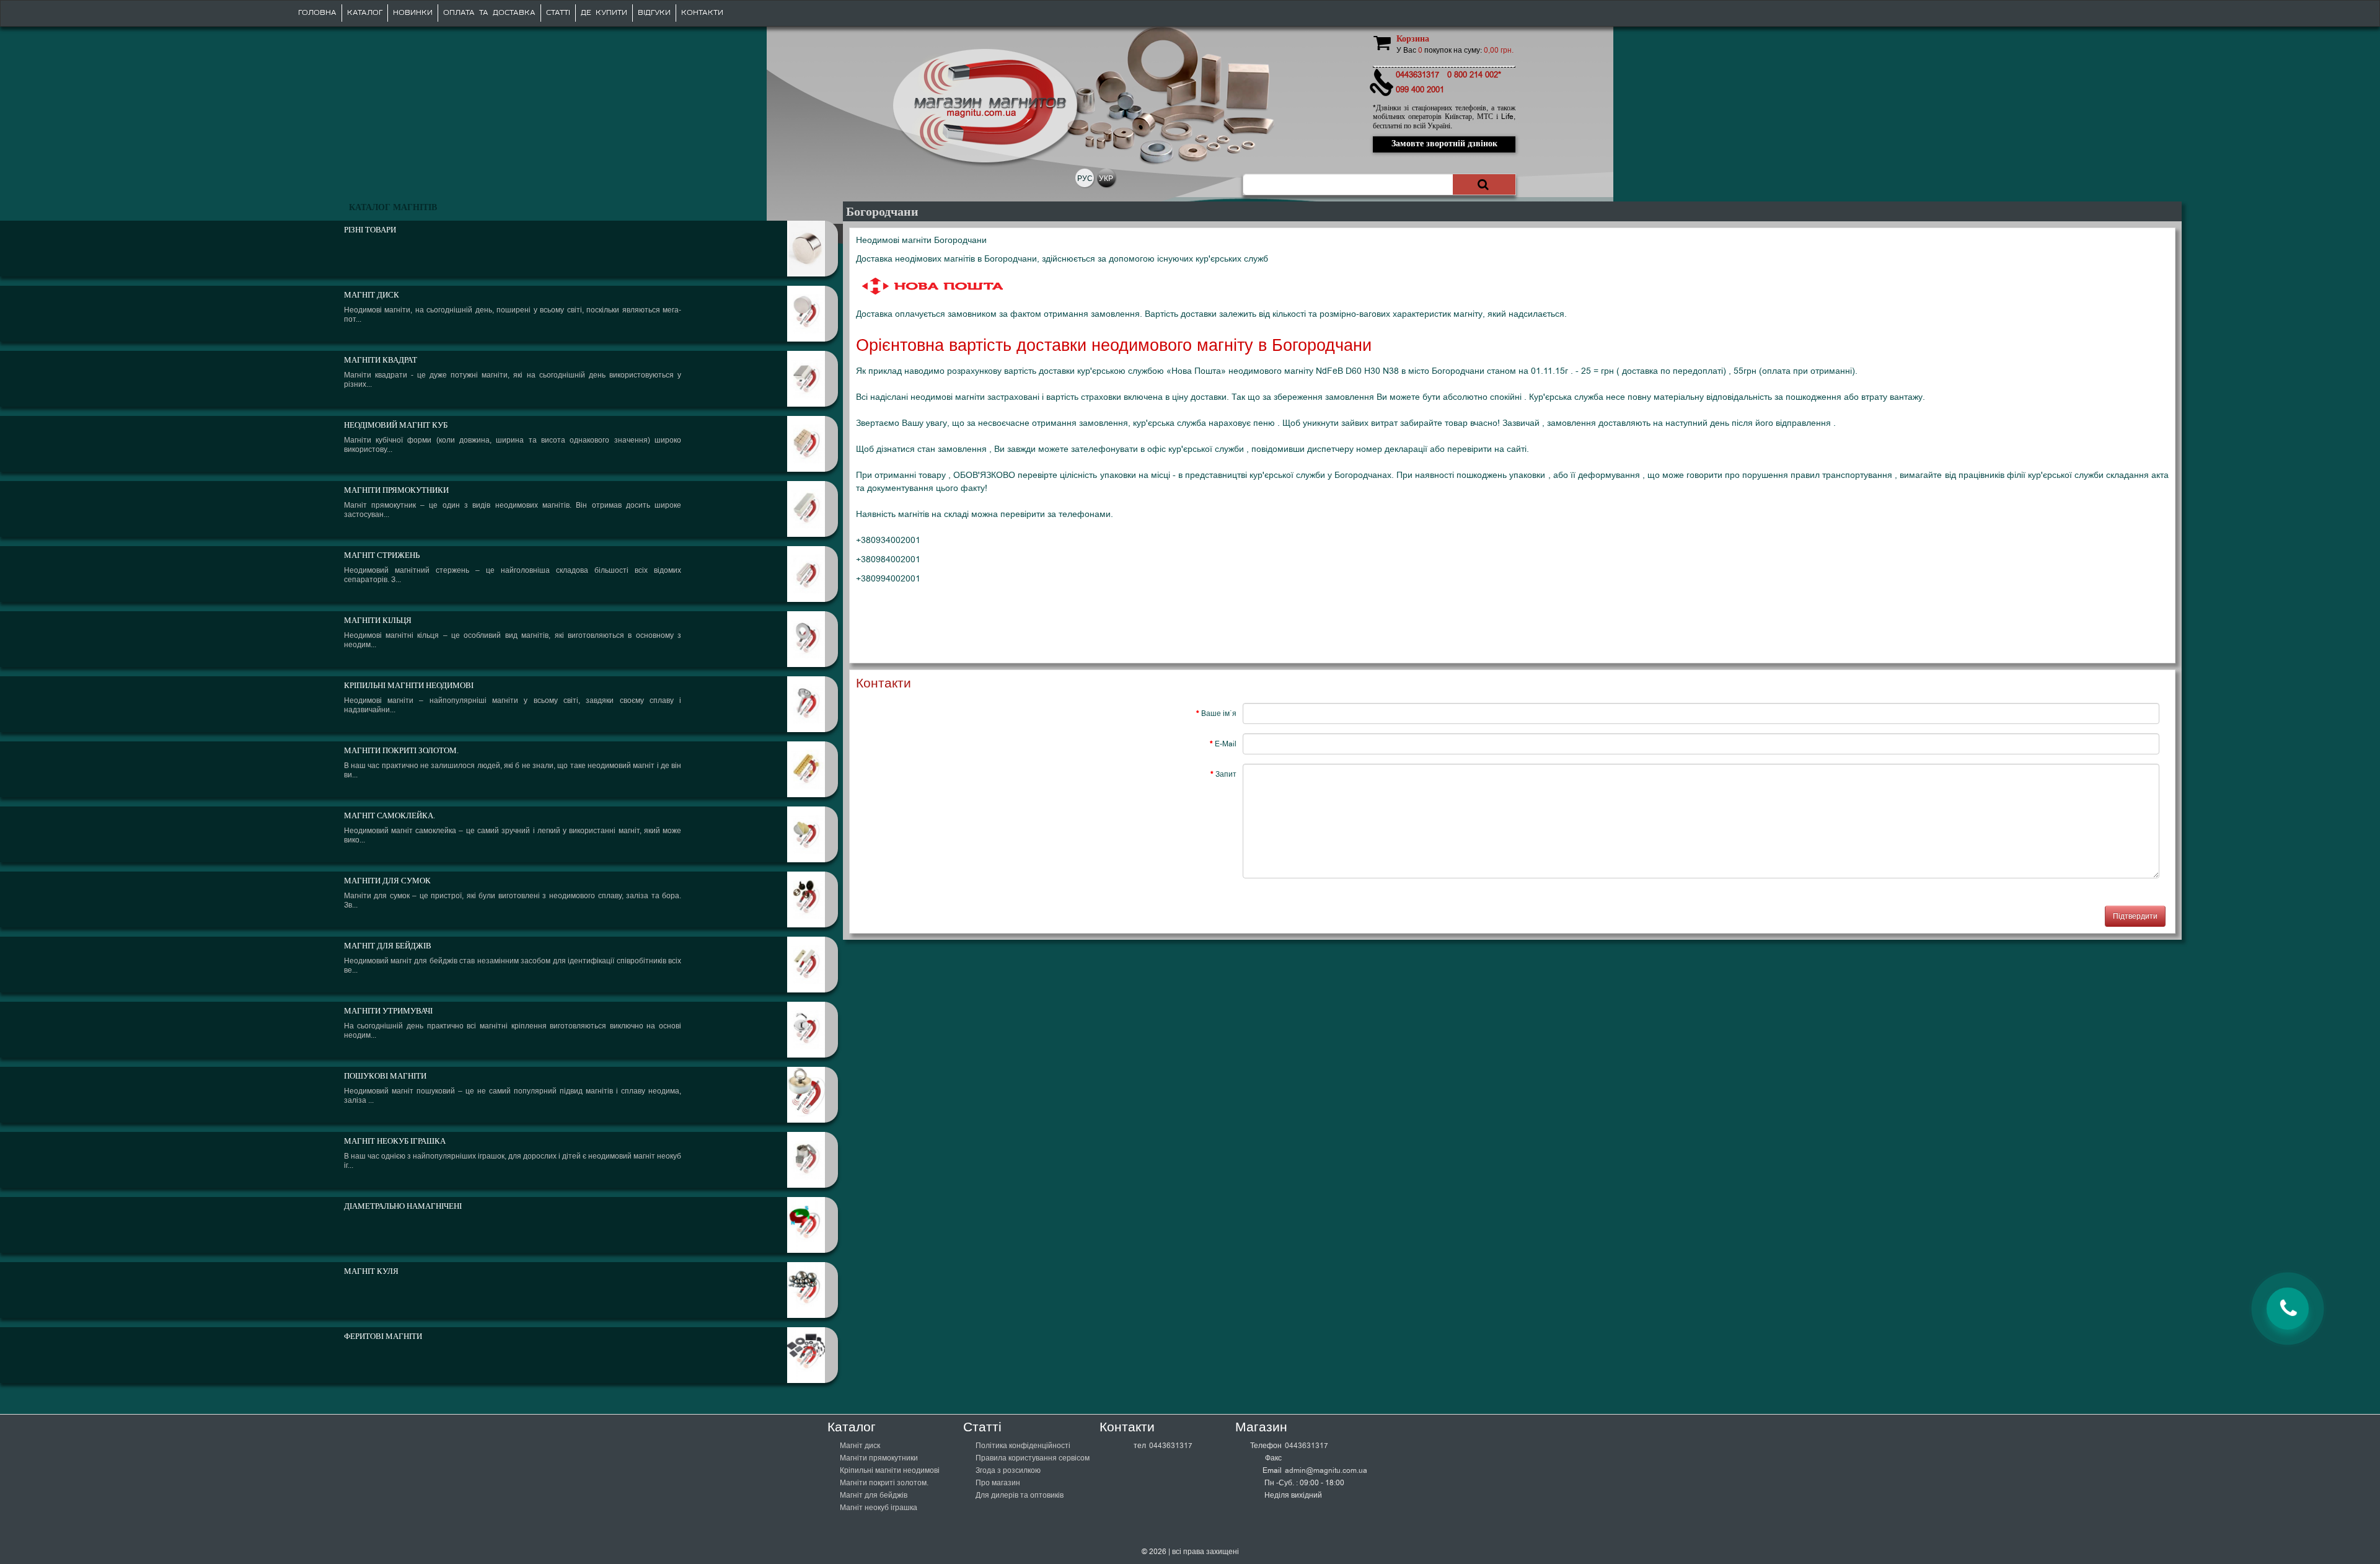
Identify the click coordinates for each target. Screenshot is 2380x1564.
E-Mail (1226, 744)
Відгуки (654, 13)
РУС (1085, 179)
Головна (317, 13)
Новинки (413, 13)
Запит (1226, 774)
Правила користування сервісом (1033, 1458)
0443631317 (1171, 1446)
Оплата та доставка (489, 13)
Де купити (604, 13)
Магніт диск (860, 1446)
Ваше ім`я (1219, 714)
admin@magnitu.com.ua (1326, 1470)
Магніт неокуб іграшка (879, 1508)
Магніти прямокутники (879, 1458)
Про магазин (998, 1483)
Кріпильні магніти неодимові (890, 1470)
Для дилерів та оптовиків (1020, 1495)
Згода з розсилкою (1008, 1470)
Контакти (702, 13)
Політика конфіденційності (1023, 1446)
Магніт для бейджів (874, 1495)
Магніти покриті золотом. (884, 1483)
